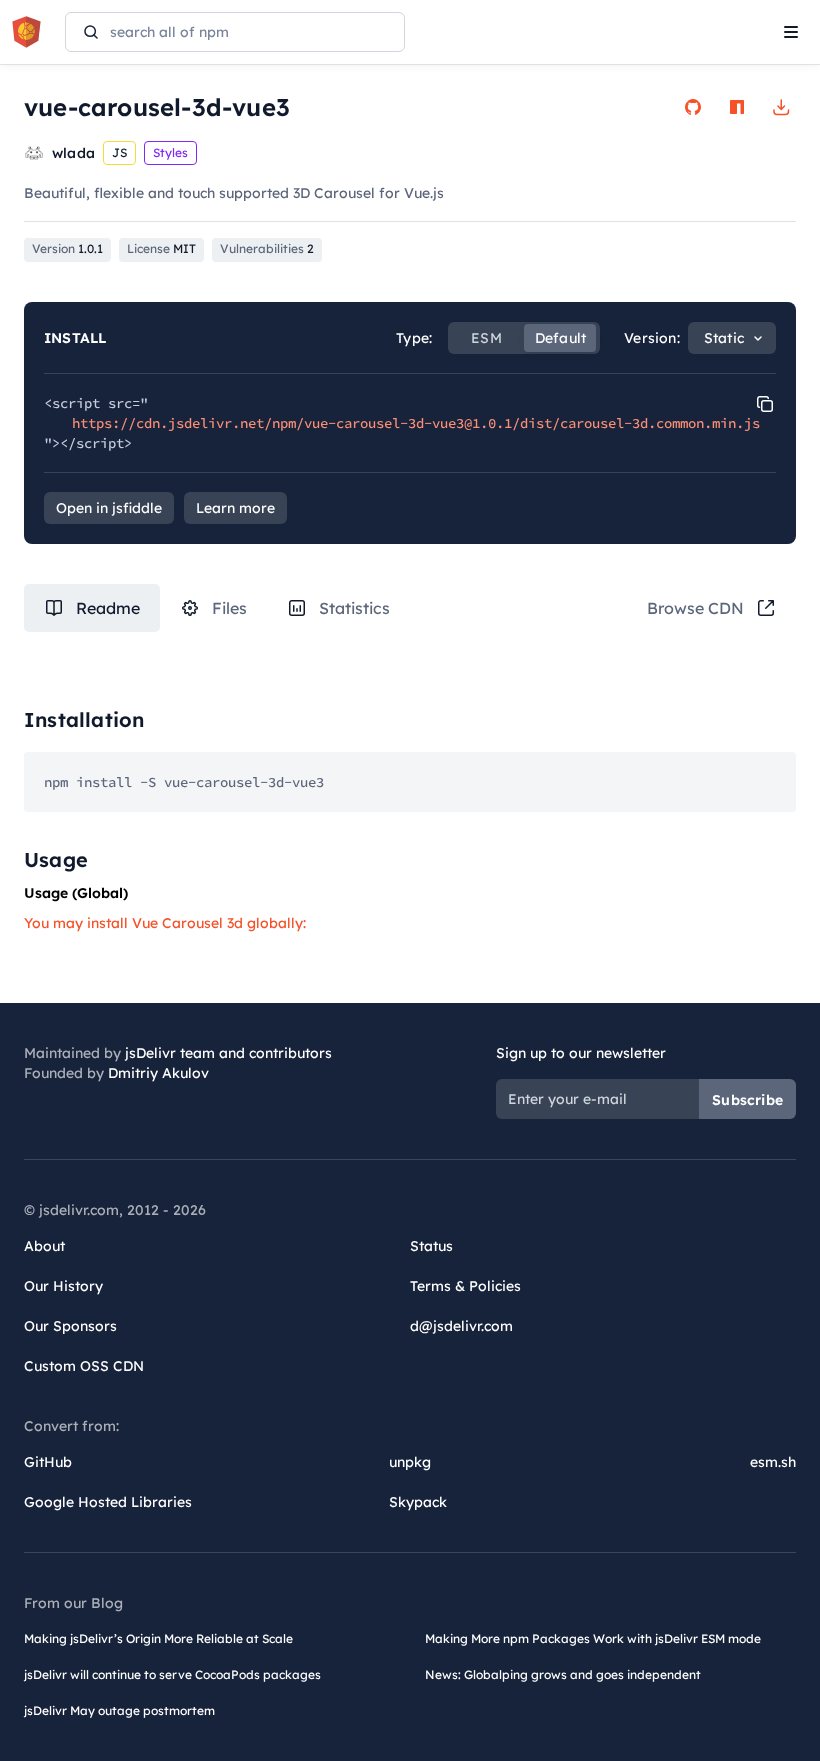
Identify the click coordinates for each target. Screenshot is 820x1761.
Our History (63, 1286)
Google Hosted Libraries (108, 1502)
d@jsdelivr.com (461, 1326)
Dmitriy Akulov (158, 1073)
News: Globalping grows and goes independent (563, 1674)
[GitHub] (693, 107)
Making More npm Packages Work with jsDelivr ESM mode (593, 1638)
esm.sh (773, 1462)
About (44, 1246)
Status (431, 1246)
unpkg (410, 1462)
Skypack (418, 1502)
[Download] (781, 107)
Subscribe (747, 1100)
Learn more (235, 508)
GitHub (48, 1462)
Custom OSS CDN (84, 1366)
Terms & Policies (465, 1286)
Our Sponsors (70, 1326)
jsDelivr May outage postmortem (119, 1710)
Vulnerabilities (267, 248)
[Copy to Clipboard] (765, 404)
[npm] (737, 107)
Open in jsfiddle (109, 508)
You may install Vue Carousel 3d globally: (165, 923)
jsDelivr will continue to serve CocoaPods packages (172, 1674)
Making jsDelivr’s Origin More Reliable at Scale (158, 1638)
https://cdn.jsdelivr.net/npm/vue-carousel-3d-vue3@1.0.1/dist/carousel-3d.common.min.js (416, 423)
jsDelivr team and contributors (228, 1053)
